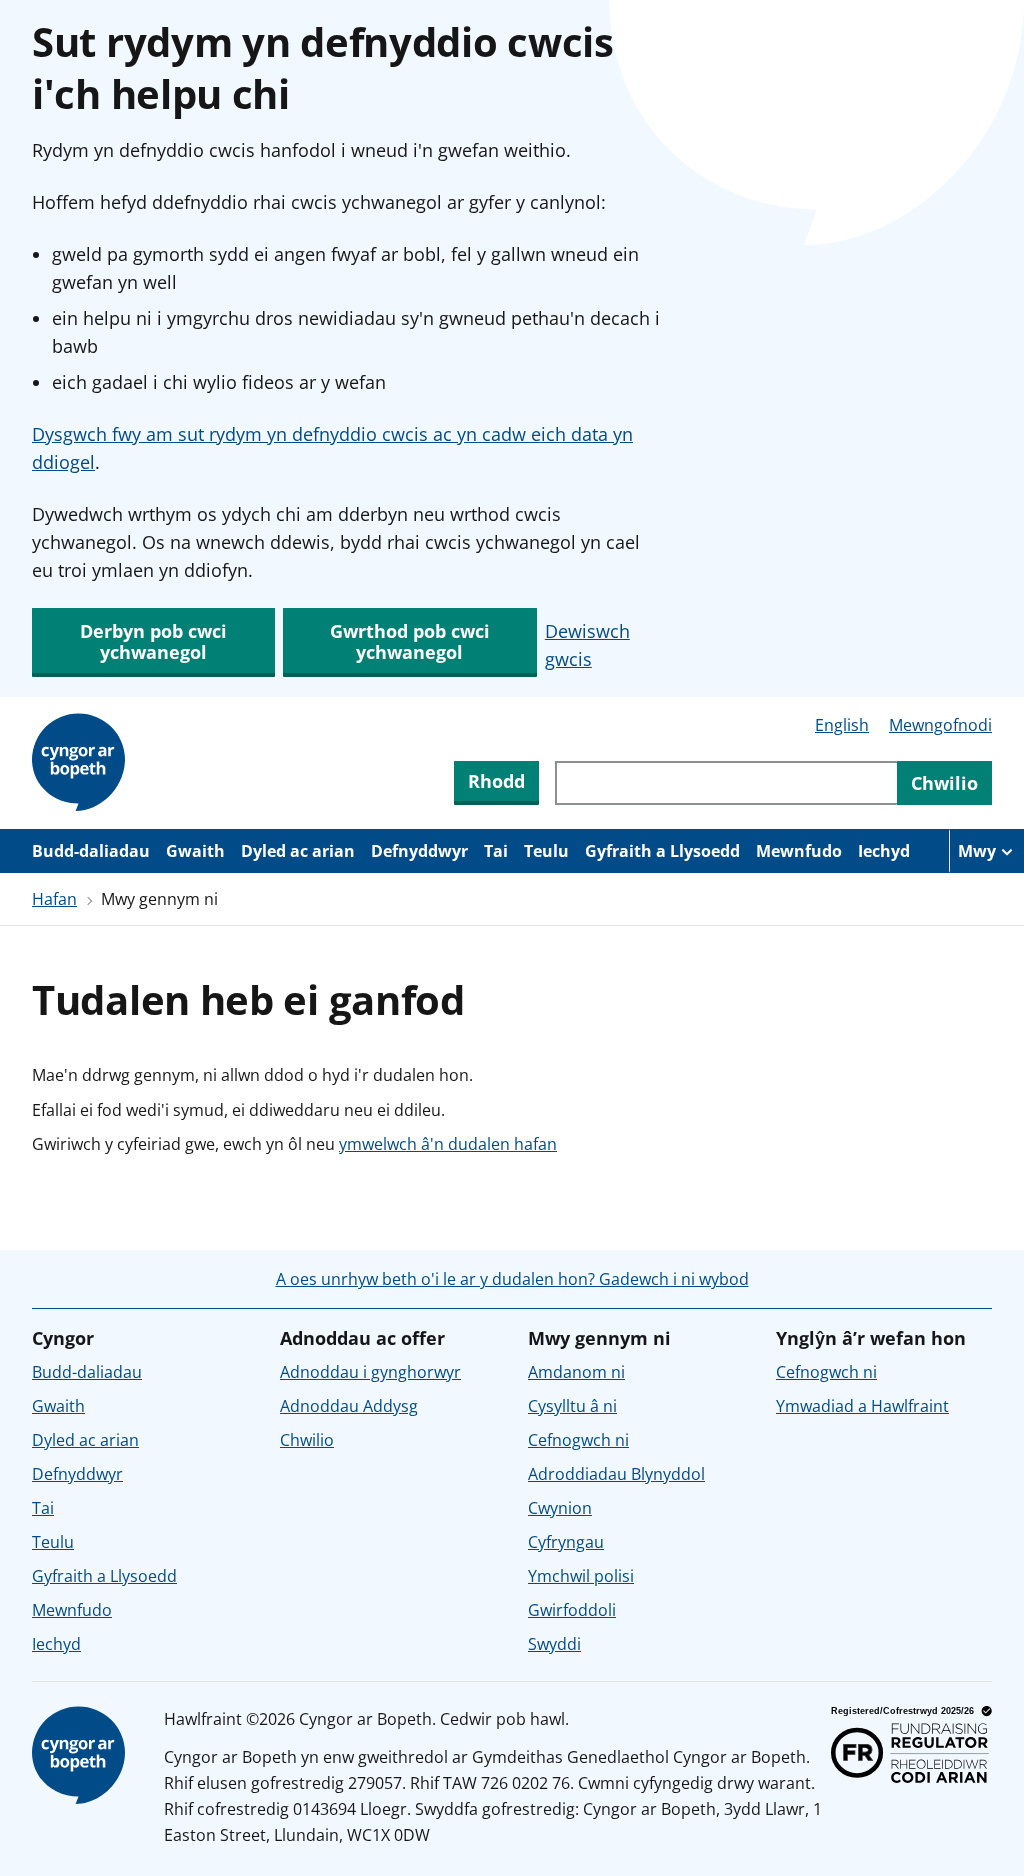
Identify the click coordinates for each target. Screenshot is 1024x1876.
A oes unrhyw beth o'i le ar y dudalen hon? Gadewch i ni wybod (512, 1279)
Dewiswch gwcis (587, 645)
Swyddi (554, 1644)
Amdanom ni (576, 1372)
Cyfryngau (566, 1542)
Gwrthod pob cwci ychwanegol (410, 641)
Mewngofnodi (940, 725)
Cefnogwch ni (578, 1440)
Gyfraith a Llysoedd (662, 851)
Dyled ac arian (298, 851)
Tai (496, 851)
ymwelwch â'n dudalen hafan (448, 1144)
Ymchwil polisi (581, 1576)
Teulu (546, 851)
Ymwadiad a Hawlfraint (862, 1406)
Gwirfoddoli (572, 1610)
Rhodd (496, 781)
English (842, 725)
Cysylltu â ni (572, 1406)
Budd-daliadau (91, 851)
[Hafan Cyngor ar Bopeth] (82, 763)
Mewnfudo (799, 851)
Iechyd (884, 851)
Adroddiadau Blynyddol (616, 1474)
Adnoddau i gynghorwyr (370, 1372)
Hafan (54, 899)
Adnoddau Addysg (349, 1406)
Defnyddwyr (419, 851)
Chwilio (307, 1440)
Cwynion (560, 1508)
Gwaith (195, 851)
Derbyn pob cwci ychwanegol (153, 641)
